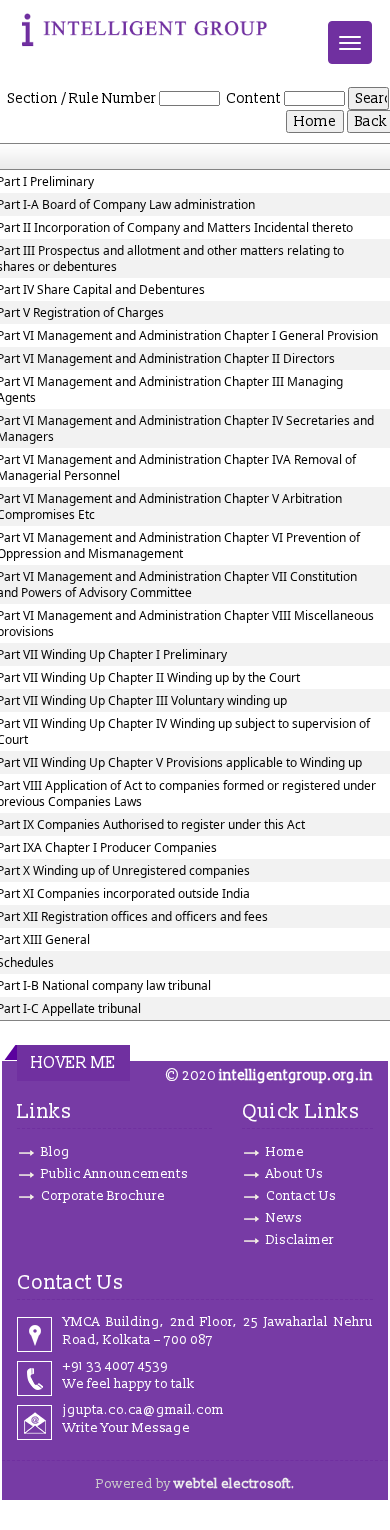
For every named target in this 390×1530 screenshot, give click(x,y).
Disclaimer (300, 1240)
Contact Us (301, 1196)
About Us (294, 1174)
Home (285, 1152)
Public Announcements (114, 1174)
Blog (55, 1152)
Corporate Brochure (103, 1196)
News (284, 1218)
